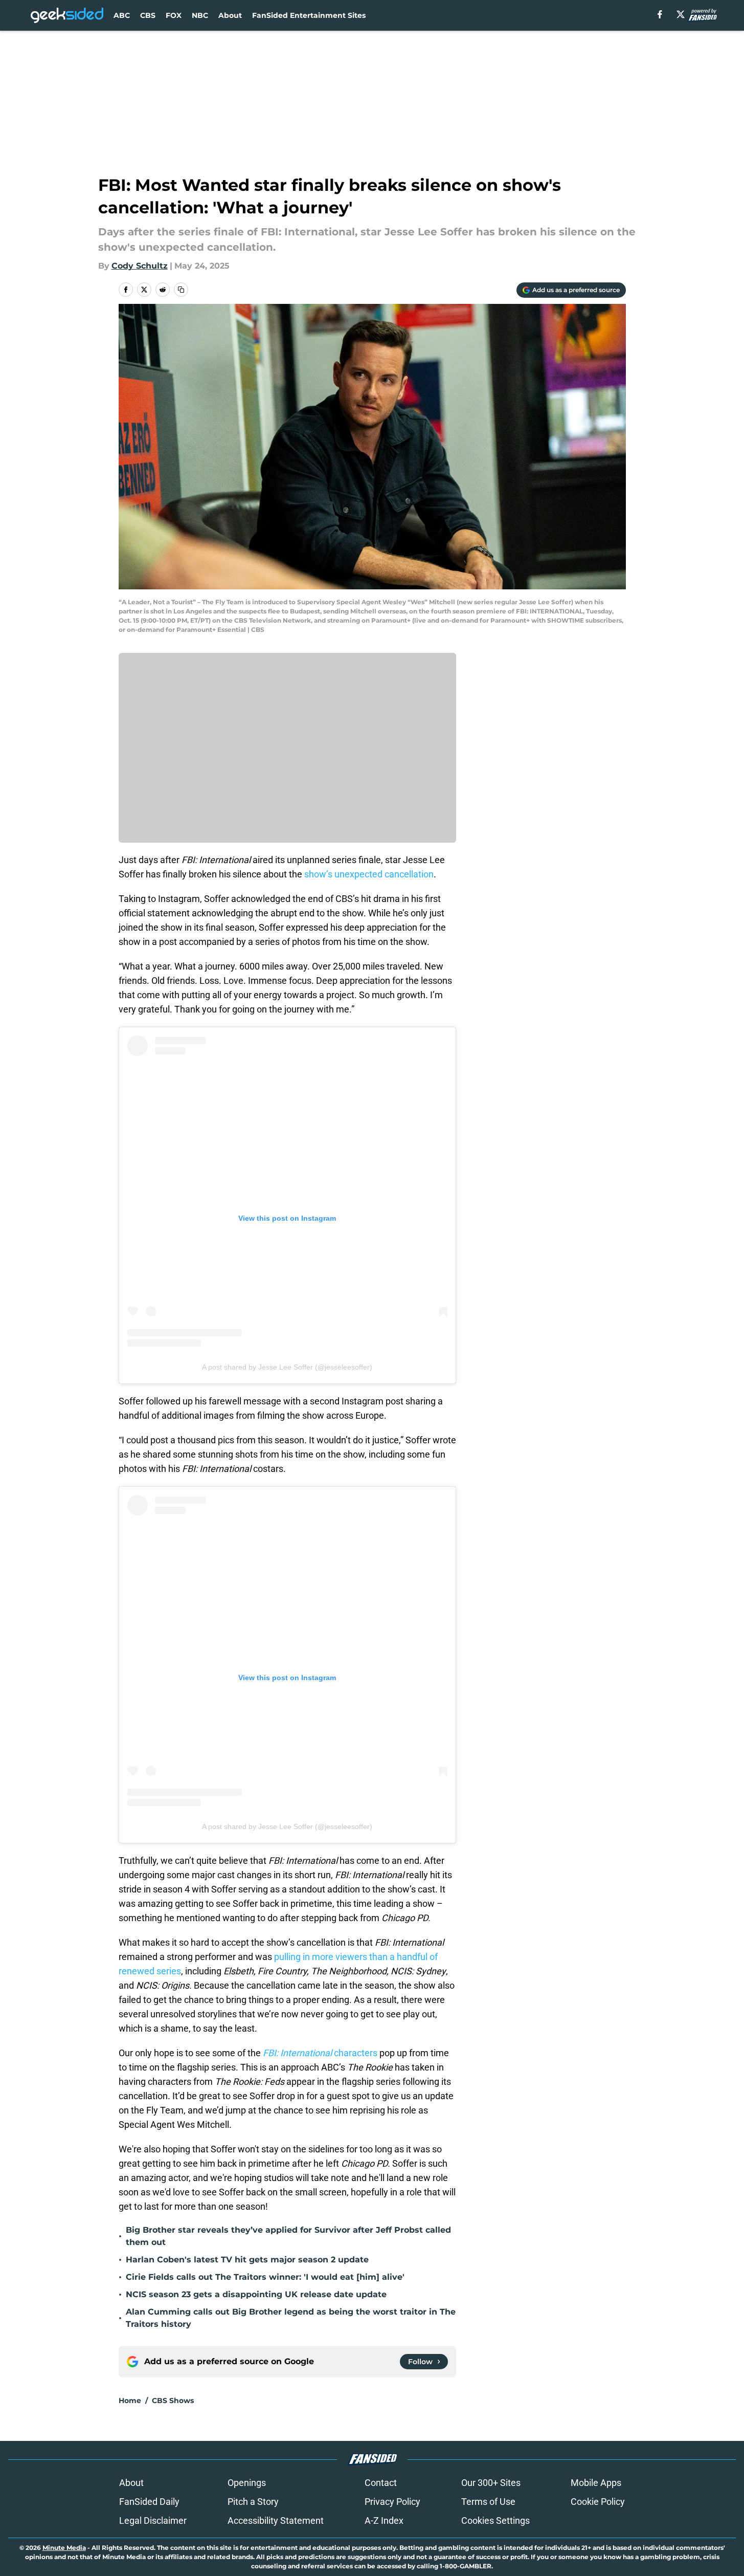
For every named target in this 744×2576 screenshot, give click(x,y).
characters (320, 2053)
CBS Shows (173, 2401)
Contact (381, 2483)
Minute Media (64, 2548)
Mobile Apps (596, 2483)
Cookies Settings (495, 2520)
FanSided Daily (149, 2502)
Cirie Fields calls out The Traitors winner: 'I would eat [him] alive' (265, 2277)
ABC (122, 15)
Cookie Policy (598, 2502)
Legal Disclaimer (153, 2520)
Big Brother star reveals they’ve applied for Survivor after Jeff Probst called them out (288, 2236)
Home (130, 2401)
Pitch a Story (253, 2502)
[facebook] (660, 14)
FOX (174, 15)
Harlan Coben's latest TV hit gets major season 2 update (247, 2260)
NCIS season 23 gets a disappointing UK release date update (256, 2294)
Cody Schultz (140, 266)
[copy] (181, 290)
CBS (148, 15)
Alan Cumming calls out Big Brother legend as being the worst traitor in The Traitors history (291, 2318)
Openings (247, 2483)
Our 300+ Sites (491, 2483)
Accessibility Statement (276, 2520)
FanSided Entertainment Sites (309, 15)
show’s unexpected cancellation (369, 874)
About (230, 15)
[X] (681, 14)
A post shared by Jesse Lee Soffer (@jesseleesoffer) (287, 1367)
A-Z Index (384, 2520)
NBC (200, 15)
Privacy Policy (392, 2502)
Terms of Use (488, 2502)
